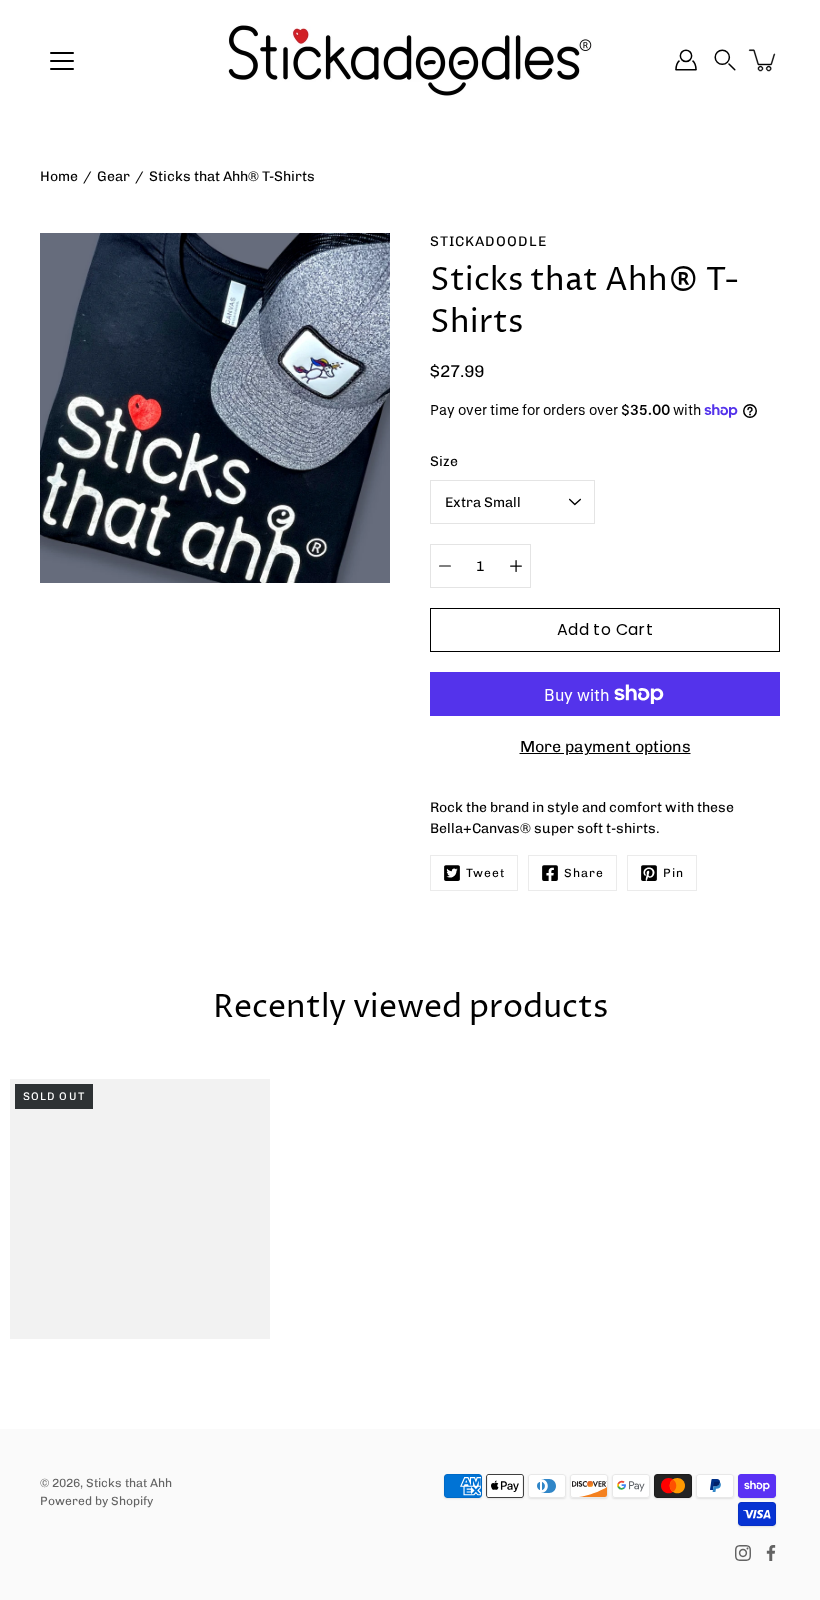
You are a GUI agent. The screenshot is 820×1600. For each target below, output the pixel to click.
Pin (673, 873)
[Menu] (62, 61)
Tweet (485, 873)
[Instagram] (743, 1553)
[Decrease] (445, 566)
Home (59, 176)
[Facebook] (771, 1553)
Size (444, 461)
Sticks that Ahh (129, 1483)
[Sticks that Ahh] (410, 60)
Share (584, 873)
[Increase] (516, 566)
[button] (725, 60)
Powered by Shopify (96, 1501)
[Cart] (764, 60)
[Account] (686, 60)
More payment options (605, 746)
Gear (113, 176)
